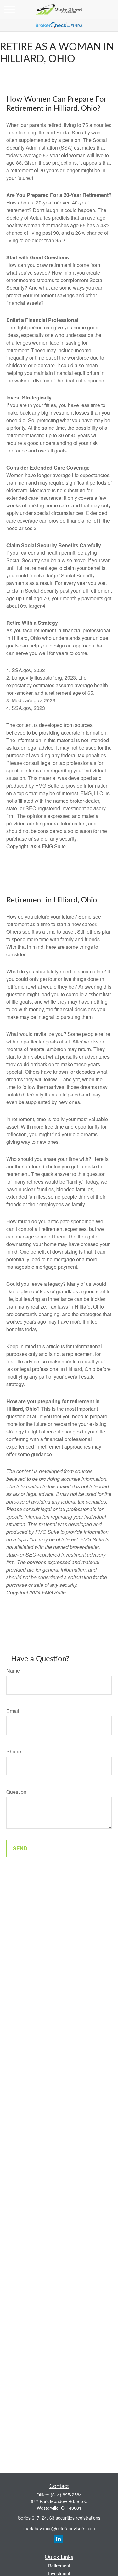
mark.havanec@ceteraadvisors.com (59, 2528)
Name (13, 1671)
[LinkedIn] (58, 2539)
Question (16, 1792)
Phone (14, 1751)
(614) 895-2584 (66, 2495)
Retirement (59, 2566)
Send (20, 1848)
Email (13, 1711)
